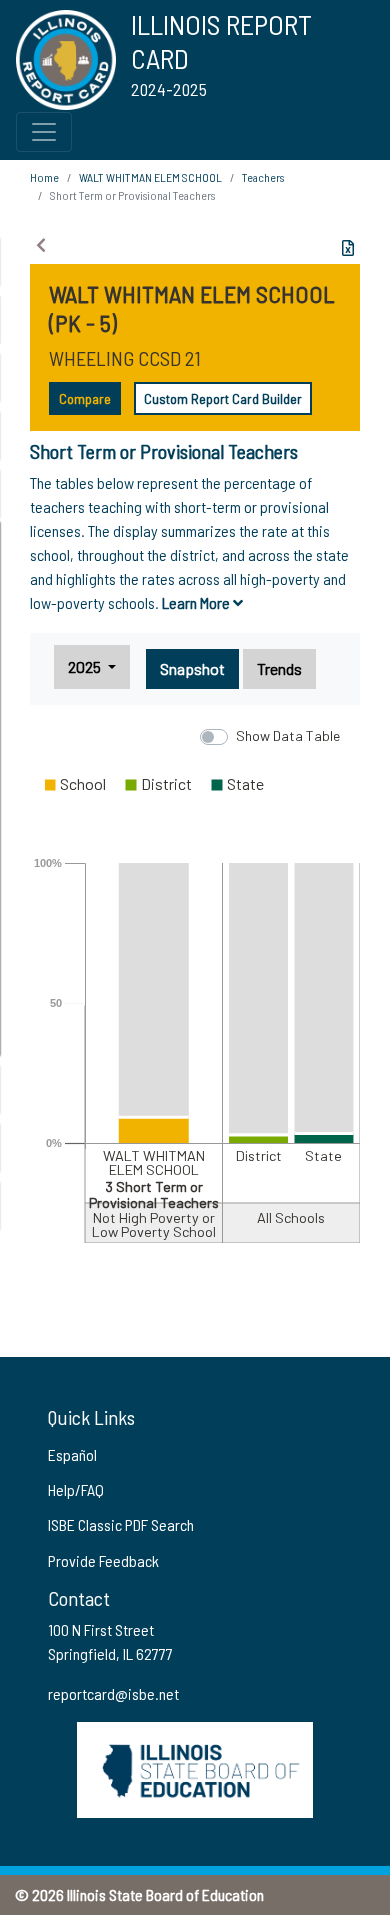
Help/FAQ (76, 1489)
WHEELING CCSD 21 (125, 358)
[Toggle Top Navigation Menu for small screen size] (44, 132)
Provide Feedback (103, 1560)
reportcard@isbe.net (113, 1693)
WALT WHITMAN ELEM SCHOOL (150, 177)
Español (72, 1454)
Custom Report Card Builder (223, 398)
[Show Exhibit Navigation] (41, 245)
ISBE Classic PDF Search (121, 1524)
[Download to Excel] (348, 248)
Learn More (197, 602)
